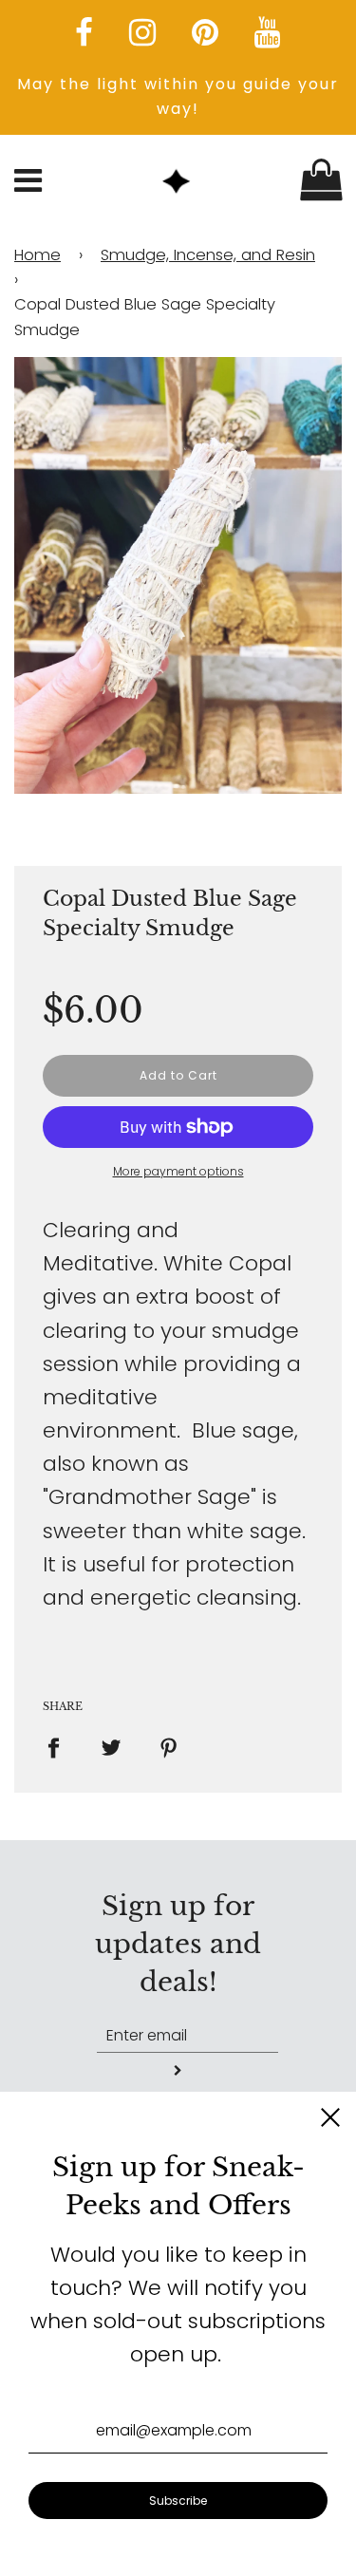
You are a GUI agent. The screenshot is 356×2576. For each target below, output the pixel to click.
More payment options (178, 1171)
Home (37, 255)
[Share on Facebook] (61, 1747)
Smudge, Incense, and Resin (208, 255)
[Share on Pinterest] (169, 1747)
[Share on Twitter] (112, 1747)
